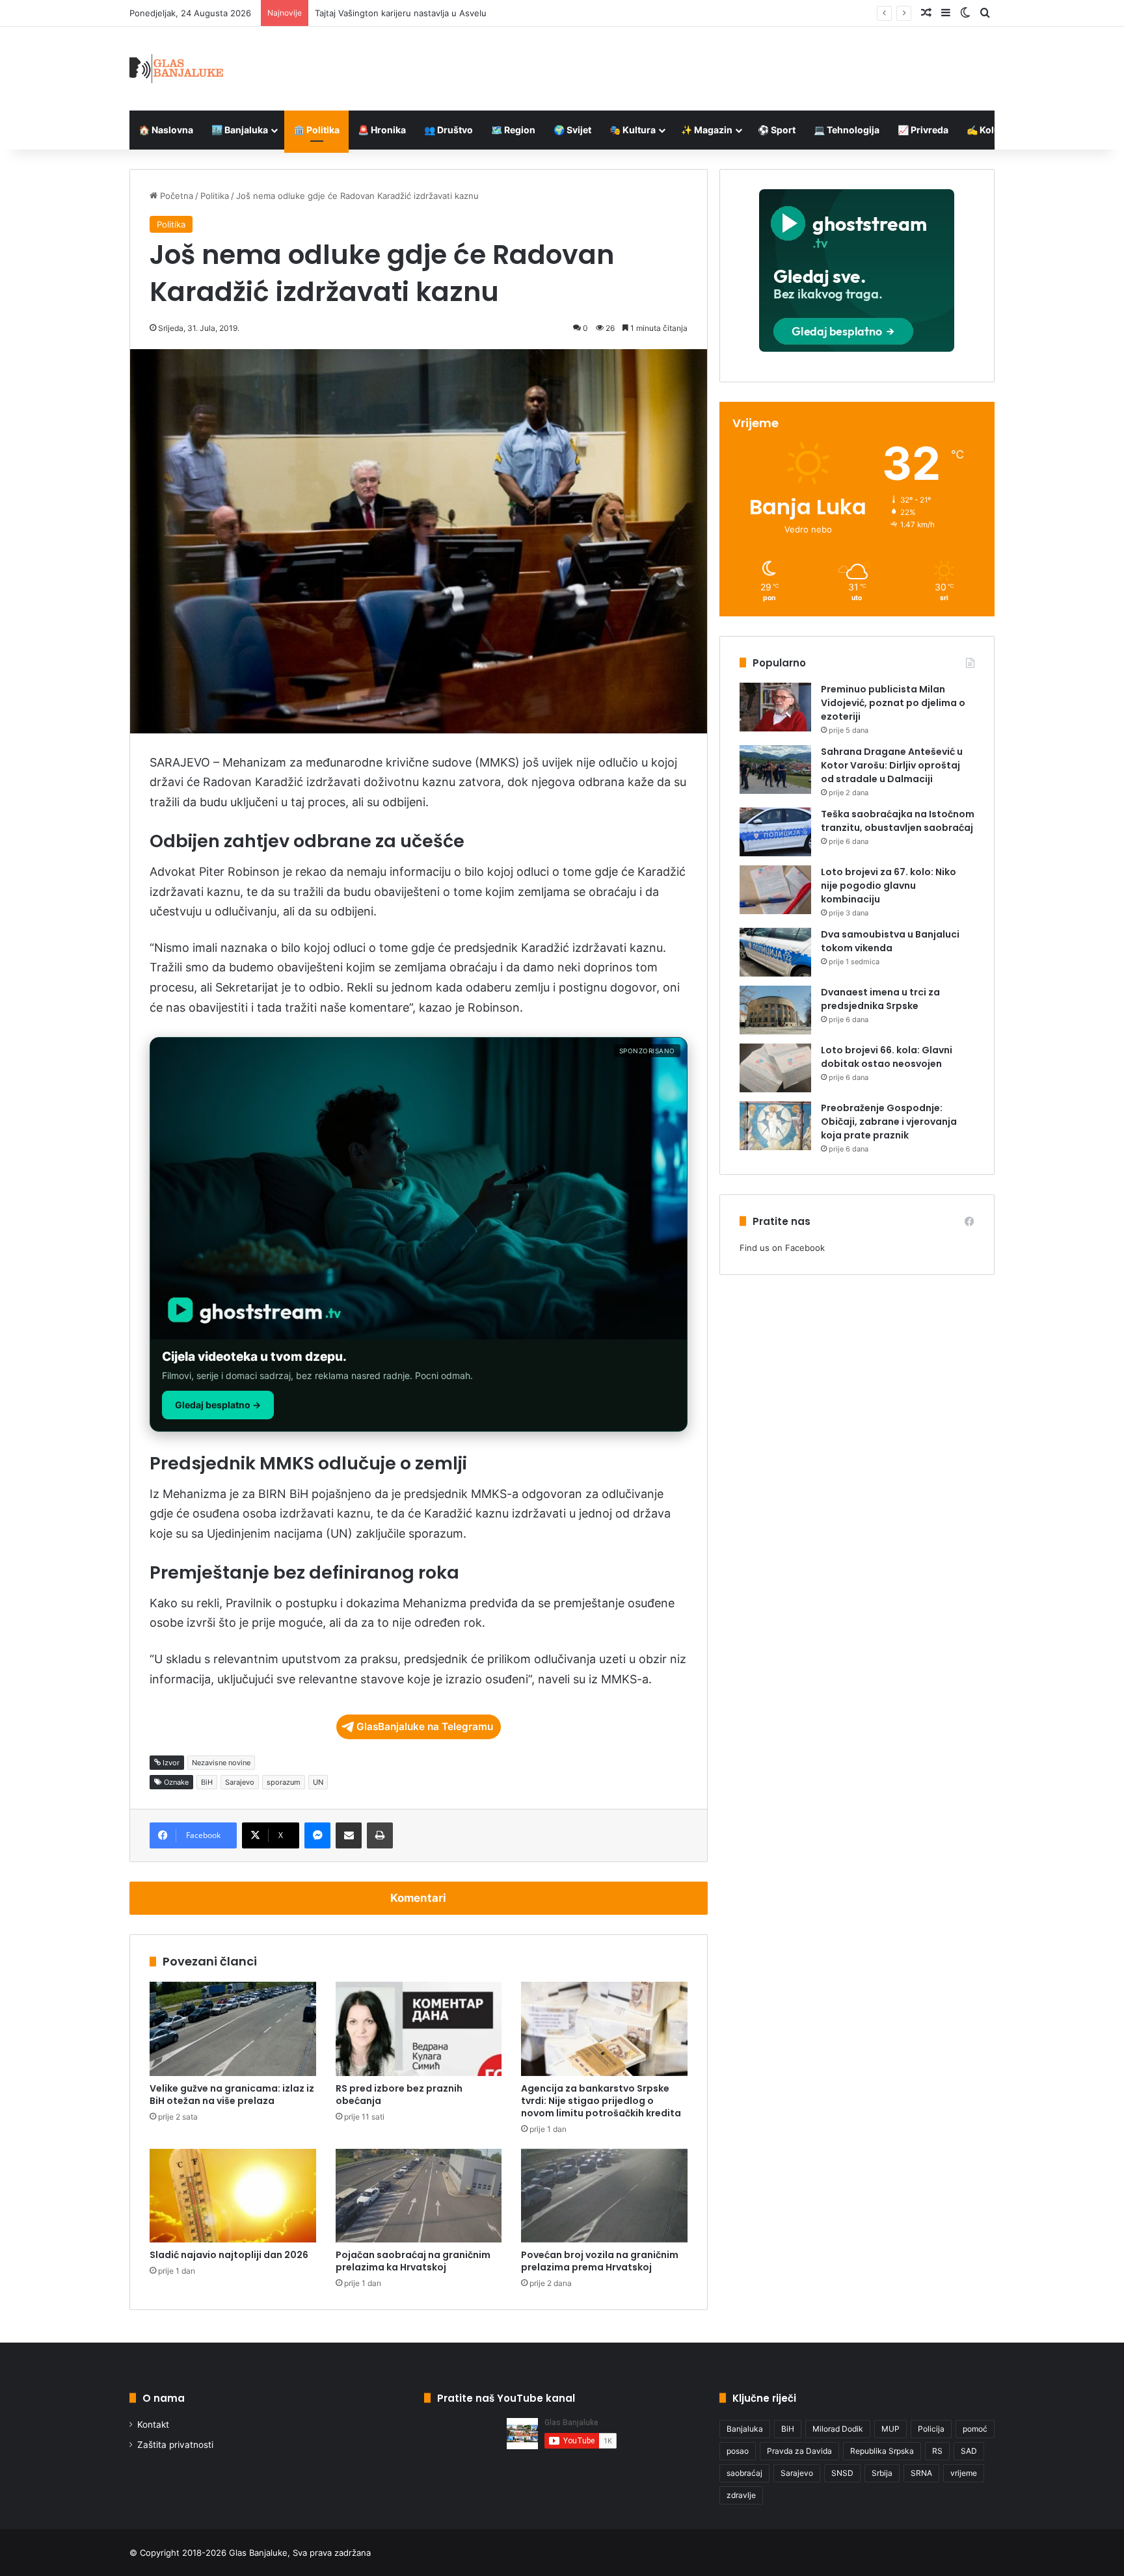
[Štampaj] (380, 1835)
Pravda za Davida (799, 2451)
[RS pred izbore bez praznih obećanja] (419, 2029)
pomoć (975, 2429)
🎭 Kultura (633, 130)
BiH (207, 1782)
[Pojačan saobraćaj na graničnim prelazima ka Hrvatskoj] (419, 2196)
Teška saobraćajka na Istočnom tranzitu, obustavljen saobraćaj (898, 821)
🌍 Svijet (572, 130)
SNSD (842, 2473)
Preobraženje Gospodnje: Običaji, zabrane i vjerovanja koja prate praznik (889, 1122)
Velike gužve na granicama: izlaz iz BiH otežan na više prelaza (232, 2095)
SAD (969, 2451)
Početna (175, 196)
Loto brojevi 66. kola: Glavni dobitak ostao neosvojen (887, 1057)
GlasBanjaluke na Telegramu (425, 1727)
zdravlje (741, 2495)
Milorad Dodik (838, 2429)
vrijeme (964, 2473)
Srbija (882, 2473)
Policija (931, 2429)
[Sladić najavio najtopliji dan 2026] (233, 2196)
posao (738, 2451)
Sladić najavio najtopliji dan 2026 (229, 2255)
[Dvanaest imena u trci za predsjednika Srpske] (775, 1010)
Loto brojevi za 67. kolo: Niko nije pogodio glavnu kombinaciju (889, 886)
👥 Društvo (448, 130)
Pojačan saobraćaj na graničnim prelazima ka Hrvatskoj (413, 2261)
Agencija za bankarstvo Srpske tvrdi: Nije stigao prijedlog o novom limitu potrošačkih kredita (601, 2101)
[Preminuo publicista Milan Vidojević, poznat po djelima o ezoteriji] (775, 707)
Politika (215, 196)
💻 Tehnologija (847, 130)
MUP (890, 2429)
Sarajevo (240, 1782)
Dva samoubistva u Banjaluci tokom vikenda (890, 941)
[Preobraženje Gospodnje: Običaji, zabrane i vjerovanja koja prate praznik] (775, 1126)
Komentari (418, 1898)
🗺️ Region (513, 130)
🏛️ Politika (316, 130)
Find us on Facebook (782, 1248)
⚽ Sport (777, 130)
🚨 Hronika (382, 130)
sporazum (284, 1782)
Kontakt (153, 2425)
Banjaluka (745, 2429)
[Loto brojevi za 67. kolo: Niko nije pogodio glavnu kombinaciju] (775, 890)
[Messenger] (317, 1835)
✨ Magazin (707, 130)
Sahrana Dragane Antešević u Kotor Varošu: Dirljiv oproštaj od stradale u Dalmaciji (892, 765)
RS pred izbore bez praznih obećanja (399, 2095)
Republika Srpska (882, 2451)
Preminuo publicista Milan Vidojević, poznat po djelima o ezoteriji (893, 703)
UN (318, 1782)
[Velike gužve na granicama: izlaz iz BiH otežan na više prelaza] (233, 2029)
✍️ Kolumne (993, 130)
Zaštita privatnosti (175, 2445)
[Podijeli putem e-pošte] (349, 1835)
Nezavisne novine (221, 1763)
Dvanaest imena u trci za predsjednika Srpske (880, 999)
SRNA (921, 2473)
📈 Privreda (923, 130)
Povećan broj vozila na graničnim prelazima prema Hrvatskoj (600, 2261)
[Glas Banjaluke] (177, 69)
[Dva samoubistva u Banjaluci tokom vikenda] (775, 952)
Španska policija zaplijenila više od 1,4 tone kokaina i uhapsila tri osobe (457, 13)
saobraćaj (744, 2473)
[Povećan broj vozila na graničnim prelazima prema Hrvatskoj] (604, 2196)
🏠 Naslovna (166, 130)
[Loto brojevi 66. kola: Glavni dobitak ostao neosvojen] (775, 1068)
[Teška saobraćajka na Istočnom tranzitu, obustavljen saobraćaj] (775, 832)
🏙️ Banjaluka (240, 130)
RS (937, 2451)
